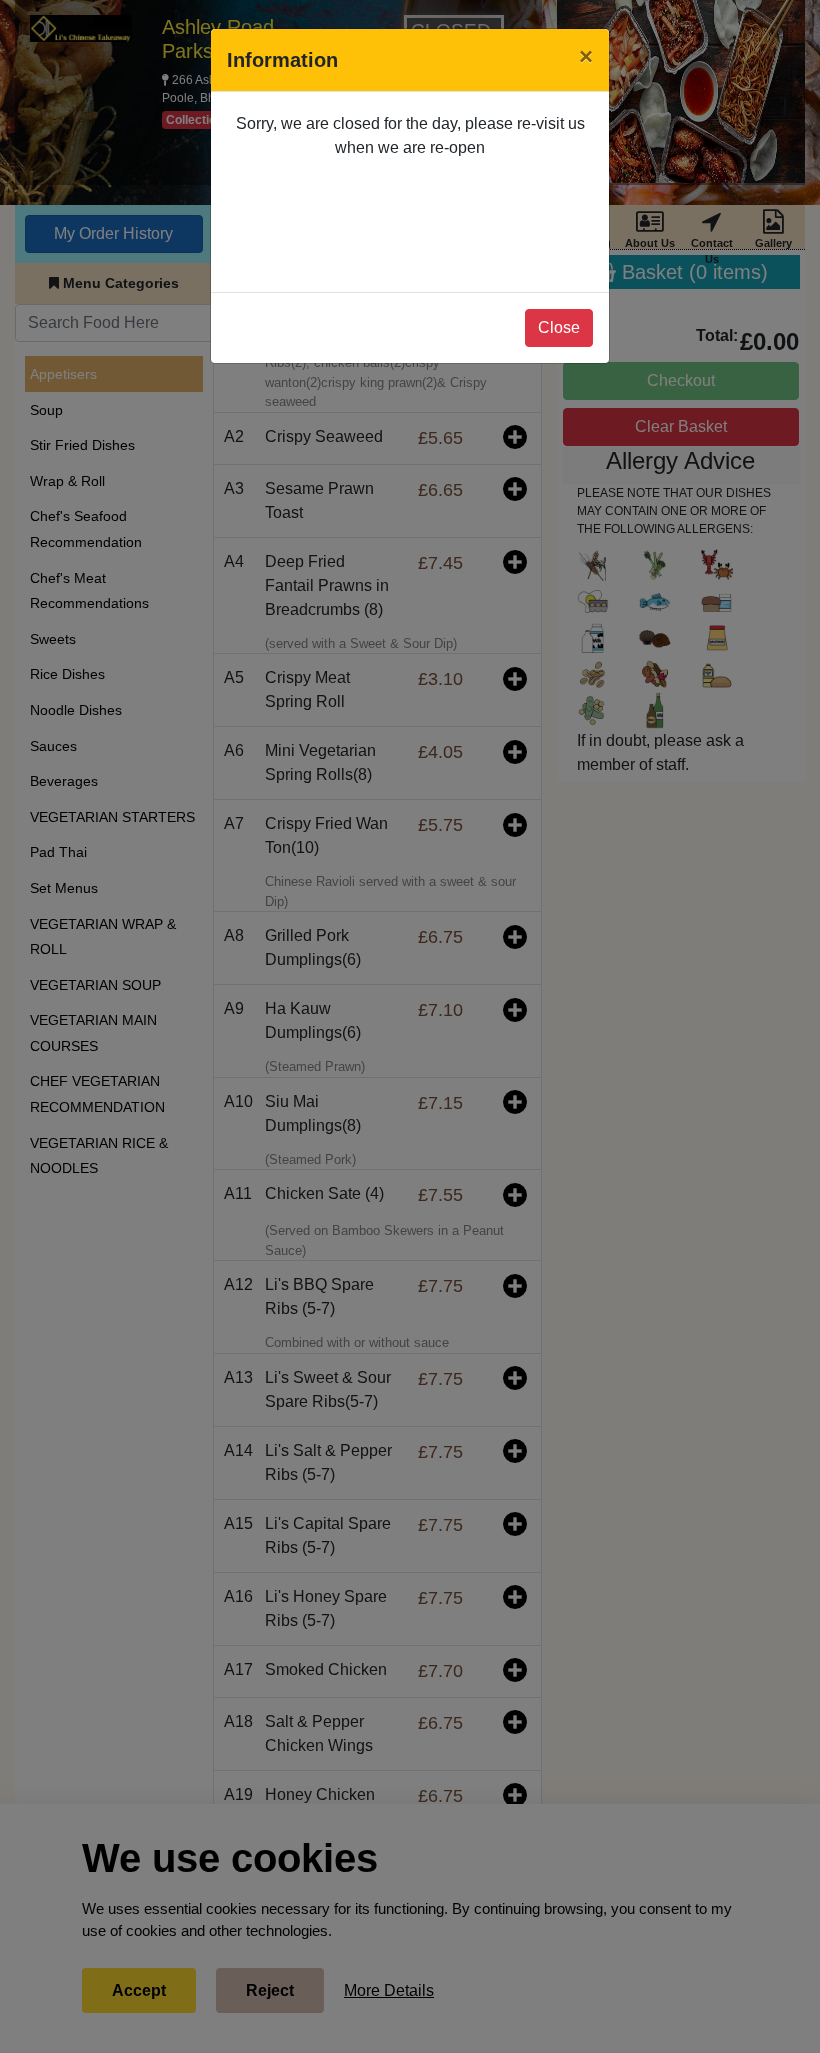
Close (559, 327)
